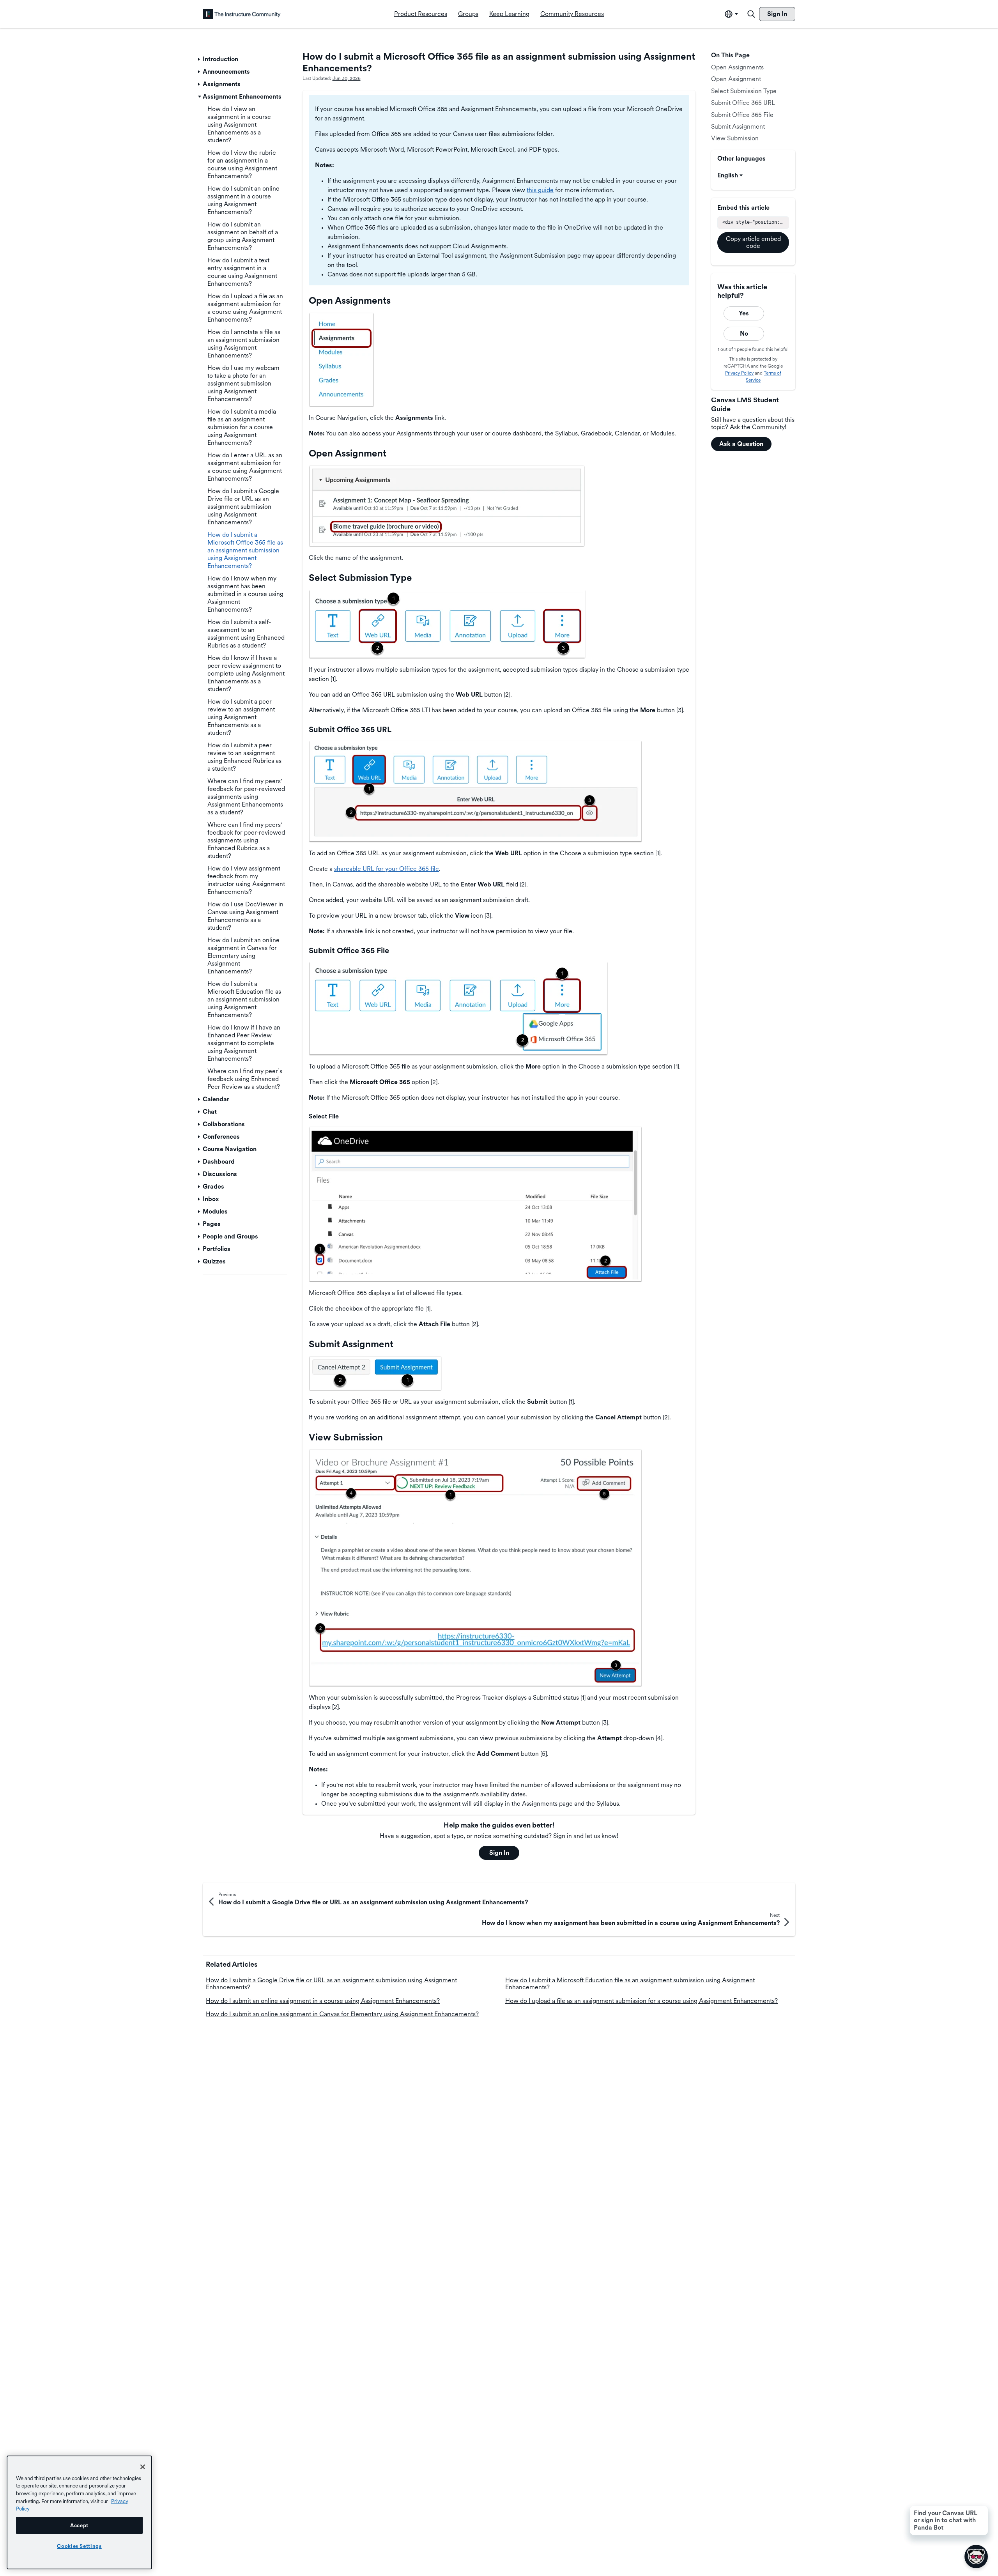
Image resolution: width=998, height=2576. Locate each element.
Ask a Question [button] (741, 444)
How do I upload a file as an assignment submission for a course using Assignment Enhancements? (641, 2001)
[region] (79, 2512)
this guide (540, 190)
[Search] (751, 14)
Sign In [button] (499, 1853)
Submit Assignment (738, 126)
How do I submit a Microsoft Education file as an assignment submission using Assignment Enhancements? (630, 1984)
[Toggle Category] (200, 59)
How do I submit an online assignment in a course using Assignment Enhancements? (323, 2001)
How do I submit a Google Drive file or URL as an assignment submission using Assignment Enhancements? (331, 1984)
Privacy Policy (739, 373)
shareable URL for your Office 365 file (387, 869)
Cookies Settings (79, 2546)
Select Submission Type (744, 91)
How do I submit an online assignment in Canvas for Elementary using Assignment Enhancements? (342, 2014)
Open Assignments (737, 67)
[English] (242, 14)
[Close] (143, 2467)
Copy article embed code (753, 242)
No (744, 333)
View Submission (735, 138)
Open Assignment (736, 79)
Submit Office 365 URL (743, 103)
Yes (744, 313)
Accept (79, 2525)
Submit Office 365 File (742, 115)
